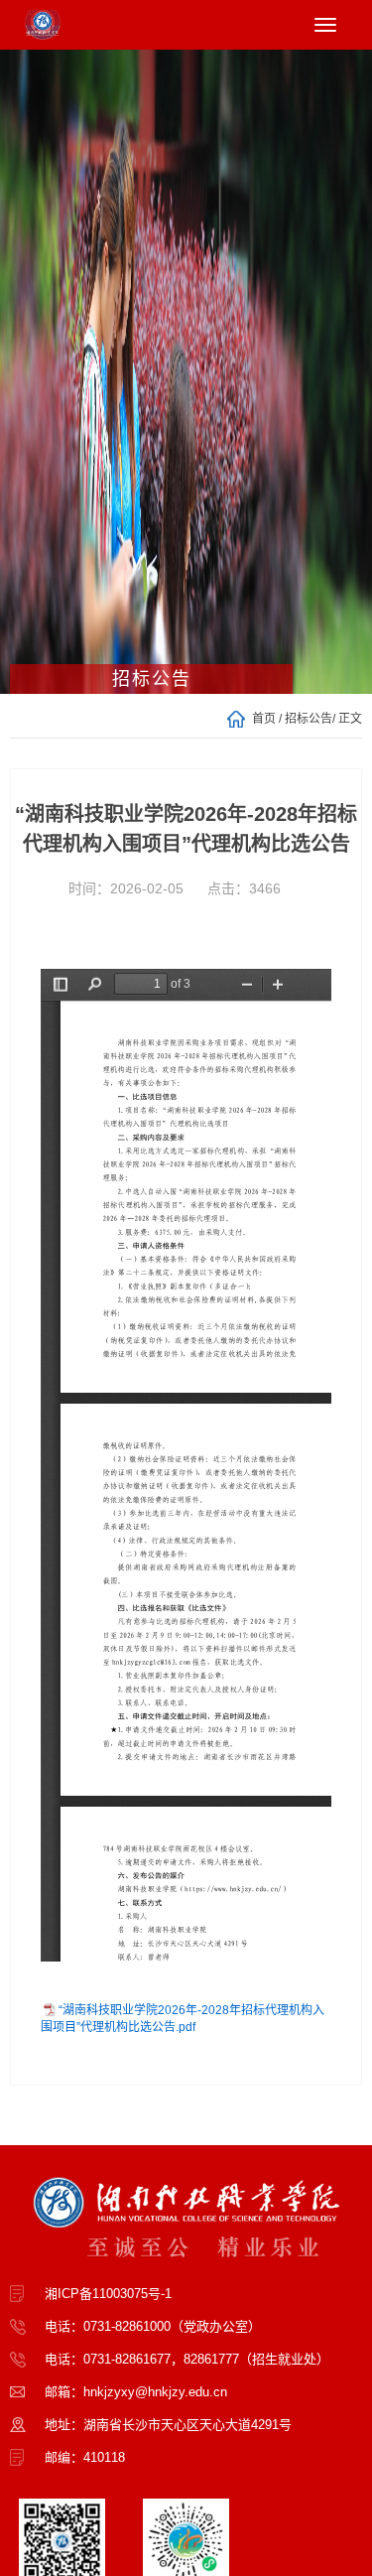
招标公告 (309, 719)
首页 (264, 719)
